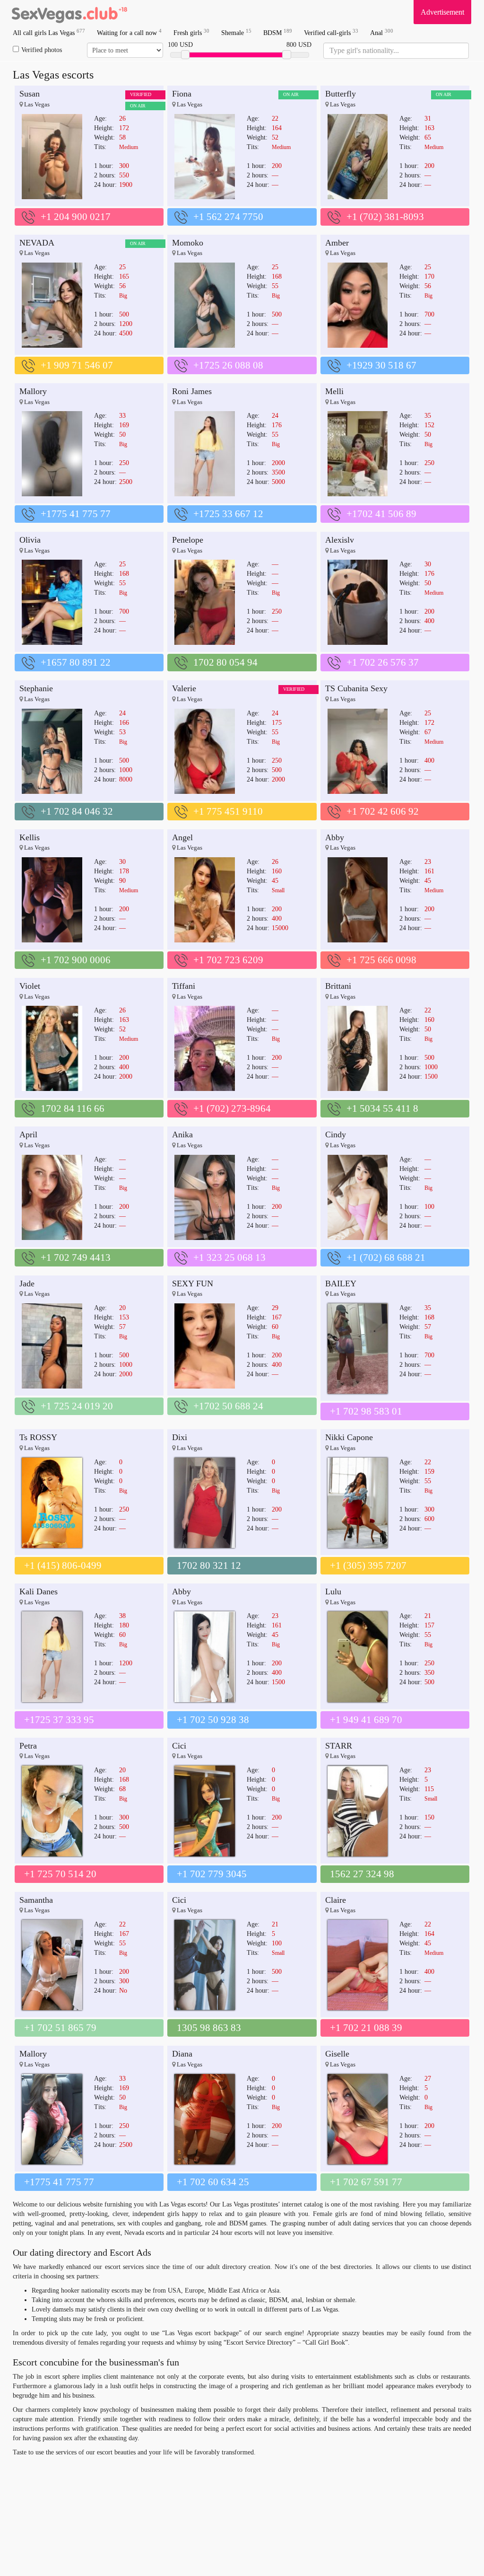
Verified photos (42, 50)
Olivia (30, 540)
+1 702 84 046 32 (77, 811)
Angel (182, 837)
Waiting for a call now (129, 32)
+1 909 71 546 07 (77, 365)
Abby (335, 837)
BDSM (278, 32)
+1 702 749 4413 (76, 1257)
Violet (30, 986)
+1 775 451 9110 (228, 811)
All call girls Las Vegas (49, 32)
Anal (382, 32)
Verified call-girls (331, 32)
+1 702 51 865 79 (60, 2028)
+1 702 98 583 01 (366, 1411)
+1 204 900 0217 (76, 217)
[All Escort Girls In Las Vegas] (69, 12)
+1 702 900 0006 (76, 960)
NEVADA (37, 243)
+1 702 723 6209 (228, 960)
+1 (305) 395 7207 (368, 1565)
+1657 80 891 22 (76, 662)
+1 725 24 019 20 (77, 1406)
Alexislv (340, 540)
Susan (30, 94)
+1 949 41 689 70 (366, 1720)
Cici (179, 1746)
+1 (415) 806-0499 (63, 1565)
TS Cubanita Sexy (356, 688)
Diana (182, 2054)
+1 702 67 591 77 (366, 2182)
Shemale (236, 32)
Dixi (180, 1437)
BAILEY (341, 1284)
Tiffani (184, 986)
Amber (337, 243)
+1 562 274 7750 (228, 217)
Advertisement (442, 12)
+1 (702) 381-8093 (385, 217)
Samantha (36, 1900)
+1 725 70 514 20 (60, 1874)
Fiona (182, 94)
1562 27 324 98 (362, 1874)
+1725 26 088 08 (228, 365)
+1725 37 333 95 (59, 1720)
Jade (27, 1284)
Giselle (337, 2054)
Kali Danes (39, 1591)
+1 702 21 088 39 (366, 2028)
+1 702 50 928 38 (213, 1720)
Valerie (184, 688)
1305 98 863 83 (209, 2028)
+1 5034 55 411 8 (382, 1108)
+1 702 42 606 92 (383, 811)
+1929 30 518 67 (381, 365)
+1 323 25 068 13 (229, 1257)
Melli (334, 391)
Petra (28, 1746)
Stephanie (36, 688)
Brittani (338, 986)
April (28, 1134)
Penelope (188, 540)
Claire (336, 1900)
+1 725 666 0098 (381, 960)
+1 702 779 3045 (212, 1874)
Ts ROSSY (38, 1437)
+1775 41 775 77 (76, 514)
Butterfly (341, 94)
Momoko (188, 243)
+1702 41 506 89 (381, 514)
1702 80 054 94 (225, 662)
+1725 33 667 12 (228, 514)
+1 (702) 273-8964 (232, 1108)
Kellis (30, 837)
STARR (339, 1746)
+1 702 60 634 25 (213, 2182)
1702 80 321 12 (209, 1565)
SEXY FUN (193, 1284)
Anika (182, 1134)
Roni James (192, 391)
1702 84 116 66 (73, 1108)
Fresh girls (191, 32)
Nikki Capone (349, 1437)
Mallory (33, 391)
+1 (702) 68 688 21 (386, 1257)
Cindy (336, 1134)
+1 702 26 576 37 (383, 662)
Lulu (333, 1591)
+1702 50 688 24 (228, 1406)
